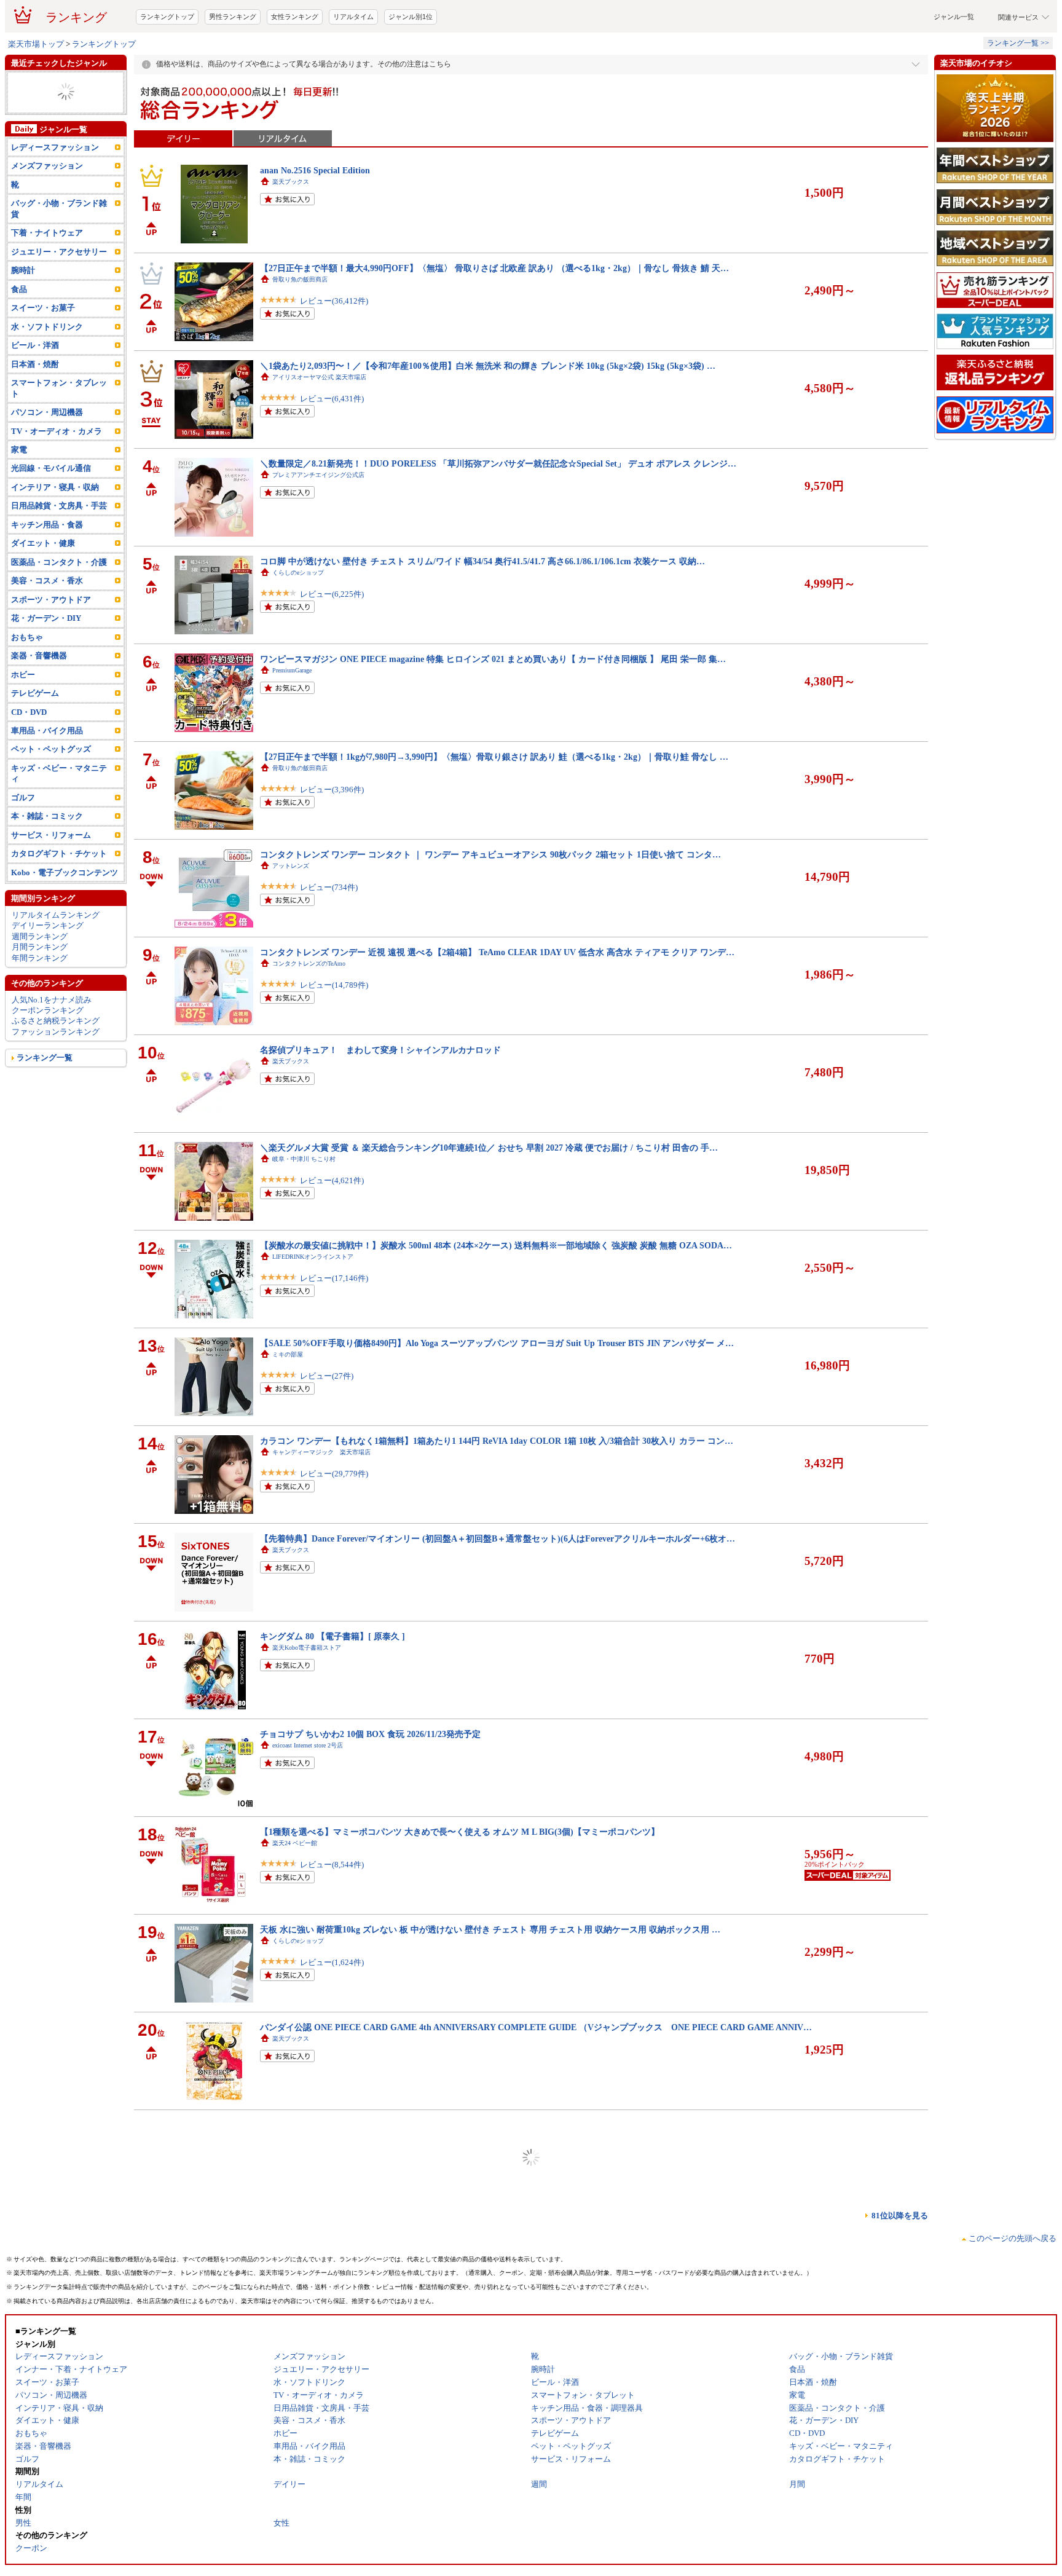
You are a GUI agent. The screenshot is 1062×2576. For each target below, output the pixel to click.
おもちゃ (27, 686)
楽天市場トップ (36, 93)
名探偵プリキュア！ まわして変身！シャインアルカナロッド (380, 1099)
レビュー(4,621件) (332, 1230)
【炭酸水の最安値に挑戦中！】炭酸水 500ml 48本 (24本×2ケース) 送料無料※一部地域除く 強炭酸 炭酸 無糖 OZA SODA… (496, 1294)
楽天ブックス (291, 231)
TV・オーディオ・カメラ (57, 480)
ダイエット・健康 (43, 592)
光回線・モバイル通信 (51, 517)
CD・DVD (29, 761)
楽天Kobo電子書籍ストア (307, 1697)
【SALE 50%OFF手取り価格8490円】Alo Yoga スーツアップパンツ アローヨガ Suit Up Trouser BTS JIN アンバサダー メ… (497, 1392)
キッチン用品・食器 (47, 574)
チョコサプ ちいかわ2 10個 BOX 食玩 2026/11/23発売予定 (370, 1783)
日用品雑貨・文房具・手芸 (59, 555)
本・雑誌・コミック (47, 865)
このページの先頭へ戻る (1013, 2287)
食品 (19, 338)
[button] (786, 26)
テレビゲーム (35, 742)
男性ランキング (233, 66)
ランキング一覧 (45, 1107)
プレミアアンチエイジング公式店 (318, 524)
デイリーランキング (48, 975)
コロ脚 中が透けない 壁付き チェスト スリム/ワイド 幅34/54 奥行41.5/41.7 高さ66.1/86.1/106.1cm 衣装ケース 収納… (482, 610)
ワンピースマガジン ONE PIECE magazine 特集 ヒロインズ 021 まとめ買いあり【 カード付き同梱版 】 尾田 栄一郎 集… (493, 708)
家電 (19, 499)
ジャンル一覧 (954, 66)
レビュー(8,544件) (332, 1914)
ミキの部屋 (288, 1404)
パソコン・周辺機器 (47, 461)
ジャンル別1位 (411, 66)
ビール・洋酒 (35, 394)
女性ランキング (295, 66)
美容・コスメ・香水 (47, 630)
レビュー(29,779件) (334, 1523)
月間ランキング (40, 996)
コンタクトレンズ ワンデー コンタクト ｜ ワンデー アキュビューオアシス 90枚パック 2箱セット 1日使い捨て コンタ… (490, 904)
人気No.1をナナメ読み (52, 1049)
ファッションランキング (56, 1081)
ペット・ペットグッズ (51, 798)
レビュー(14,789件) (334, 1034)
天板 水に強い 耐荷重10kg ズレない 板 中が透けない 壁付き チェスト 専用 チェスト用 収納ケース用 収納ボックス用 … (490, 1979)
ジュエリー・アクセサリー (59, 301)
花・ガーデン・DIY (46, 667)
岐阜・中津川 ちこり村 (304, 1208)
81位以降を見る (900, 2265)
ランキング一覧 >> (1018, 92)
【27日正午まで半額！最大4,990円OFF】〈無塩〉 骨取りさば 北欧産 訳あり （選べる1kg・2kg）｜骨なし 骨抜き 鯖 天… (494, 317)
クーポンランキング (48, 1059)
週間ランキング (40, 986)
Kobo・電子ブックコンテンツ (65, 922)
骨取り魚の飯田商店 (300, 329)
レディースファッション (55, 196)
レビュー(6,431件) (332, 448)
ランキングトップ (167, 66)
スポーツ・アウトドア (51, 649)
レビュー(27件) (327, 1425)
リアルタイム (353, 66)
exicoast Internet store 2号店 (308, 1794)
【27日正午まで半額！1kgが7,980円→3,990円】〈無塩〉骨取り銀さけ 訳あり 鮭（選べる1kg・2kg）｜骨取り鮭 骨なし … (494, 806)
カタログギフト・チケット (59, 903)
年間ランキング (40, 1007)
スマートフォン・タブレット (59, 437)
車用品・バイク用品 (47, 780)
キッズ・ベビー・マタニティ (59, 822)
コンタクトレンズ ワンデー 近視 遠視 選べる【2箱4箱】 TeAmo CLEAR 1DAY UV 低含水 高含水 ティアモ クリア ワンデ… (497, 1001)
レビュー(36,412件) (334, 350)
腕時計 (23, 319)
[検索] (709, 26)
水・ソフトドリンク (47, 376)
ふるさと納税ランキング (56, 1070)
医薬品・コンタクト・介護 (59, 611)
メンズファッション (47, 215)
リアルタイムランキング (56, 964)
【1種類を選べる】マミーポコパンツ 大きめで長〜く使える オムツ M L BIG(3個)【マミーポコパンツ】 (460, 1881)
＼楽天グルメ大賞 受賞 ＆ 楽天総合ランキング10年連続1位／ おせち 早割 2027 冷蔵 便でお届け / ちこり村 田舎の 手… (489, 1197)
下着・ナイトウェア (47, 282)
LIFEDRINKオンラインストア (313, 1306)
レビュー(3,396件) (332, 839)
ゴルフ (23, 847)
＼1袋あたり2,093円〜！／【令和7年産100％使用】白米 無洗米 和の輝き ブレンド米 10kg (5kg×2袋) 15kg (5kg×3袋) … (488, 415)
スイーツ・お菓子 (43, 357)
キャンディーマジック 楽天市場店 (321, 1501)
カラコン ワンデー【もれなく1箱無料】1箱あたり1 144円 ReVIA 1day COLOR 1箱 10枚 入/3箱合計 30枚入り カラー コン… (497, 1490)
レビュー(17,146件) (334, 1327)
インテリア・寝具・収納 (55, 536)
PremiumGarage (292, 719)
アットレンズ (291, 915)
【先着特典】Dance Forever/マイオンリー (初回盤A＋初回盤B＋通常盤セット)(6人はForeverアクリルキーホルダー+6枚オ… (498, 1588)
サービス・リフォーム (51, 884)
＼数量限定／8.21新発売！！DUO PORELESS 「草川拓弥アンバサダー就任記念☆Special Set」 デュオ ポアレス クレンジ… (498, 513)
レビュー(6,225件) (332, 643)
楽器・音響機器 (39, 705)
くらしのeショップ (298, 622)
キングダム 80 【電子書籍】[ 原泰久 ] (332, 1685)
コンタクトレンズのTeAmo (309, 1013)
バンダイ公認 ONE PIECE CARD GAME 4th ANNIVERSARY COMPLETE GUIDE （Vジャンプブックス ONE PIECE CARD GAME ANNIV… (536, 2076)
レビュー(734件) (329, 936)
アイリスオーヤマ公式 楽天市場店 (319, 426)
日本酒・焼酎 (35, 413)
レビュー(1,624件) (332, 2011)
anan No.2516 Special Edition (315, 219)
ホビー (23, 724)
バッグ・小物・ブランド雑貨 (59, 258)
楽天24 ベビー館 (295, 1892)
